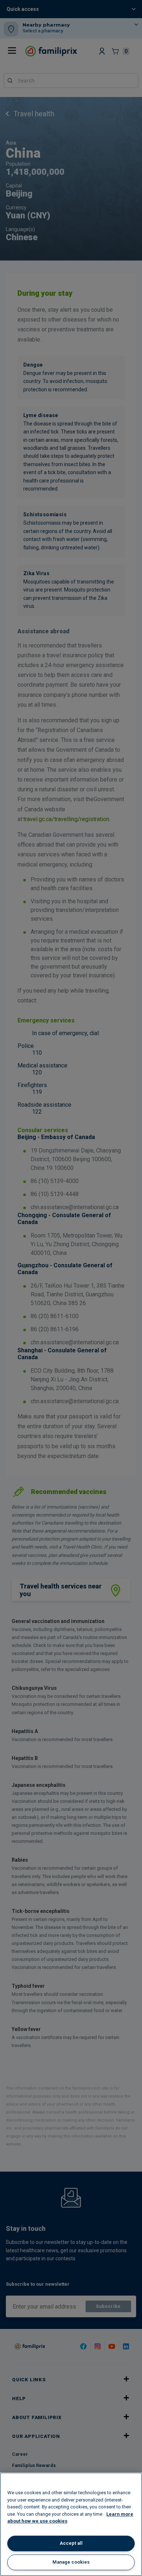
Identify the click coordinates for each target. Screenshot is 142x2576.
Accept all (71, 2543)
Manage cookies (71, 2562)
